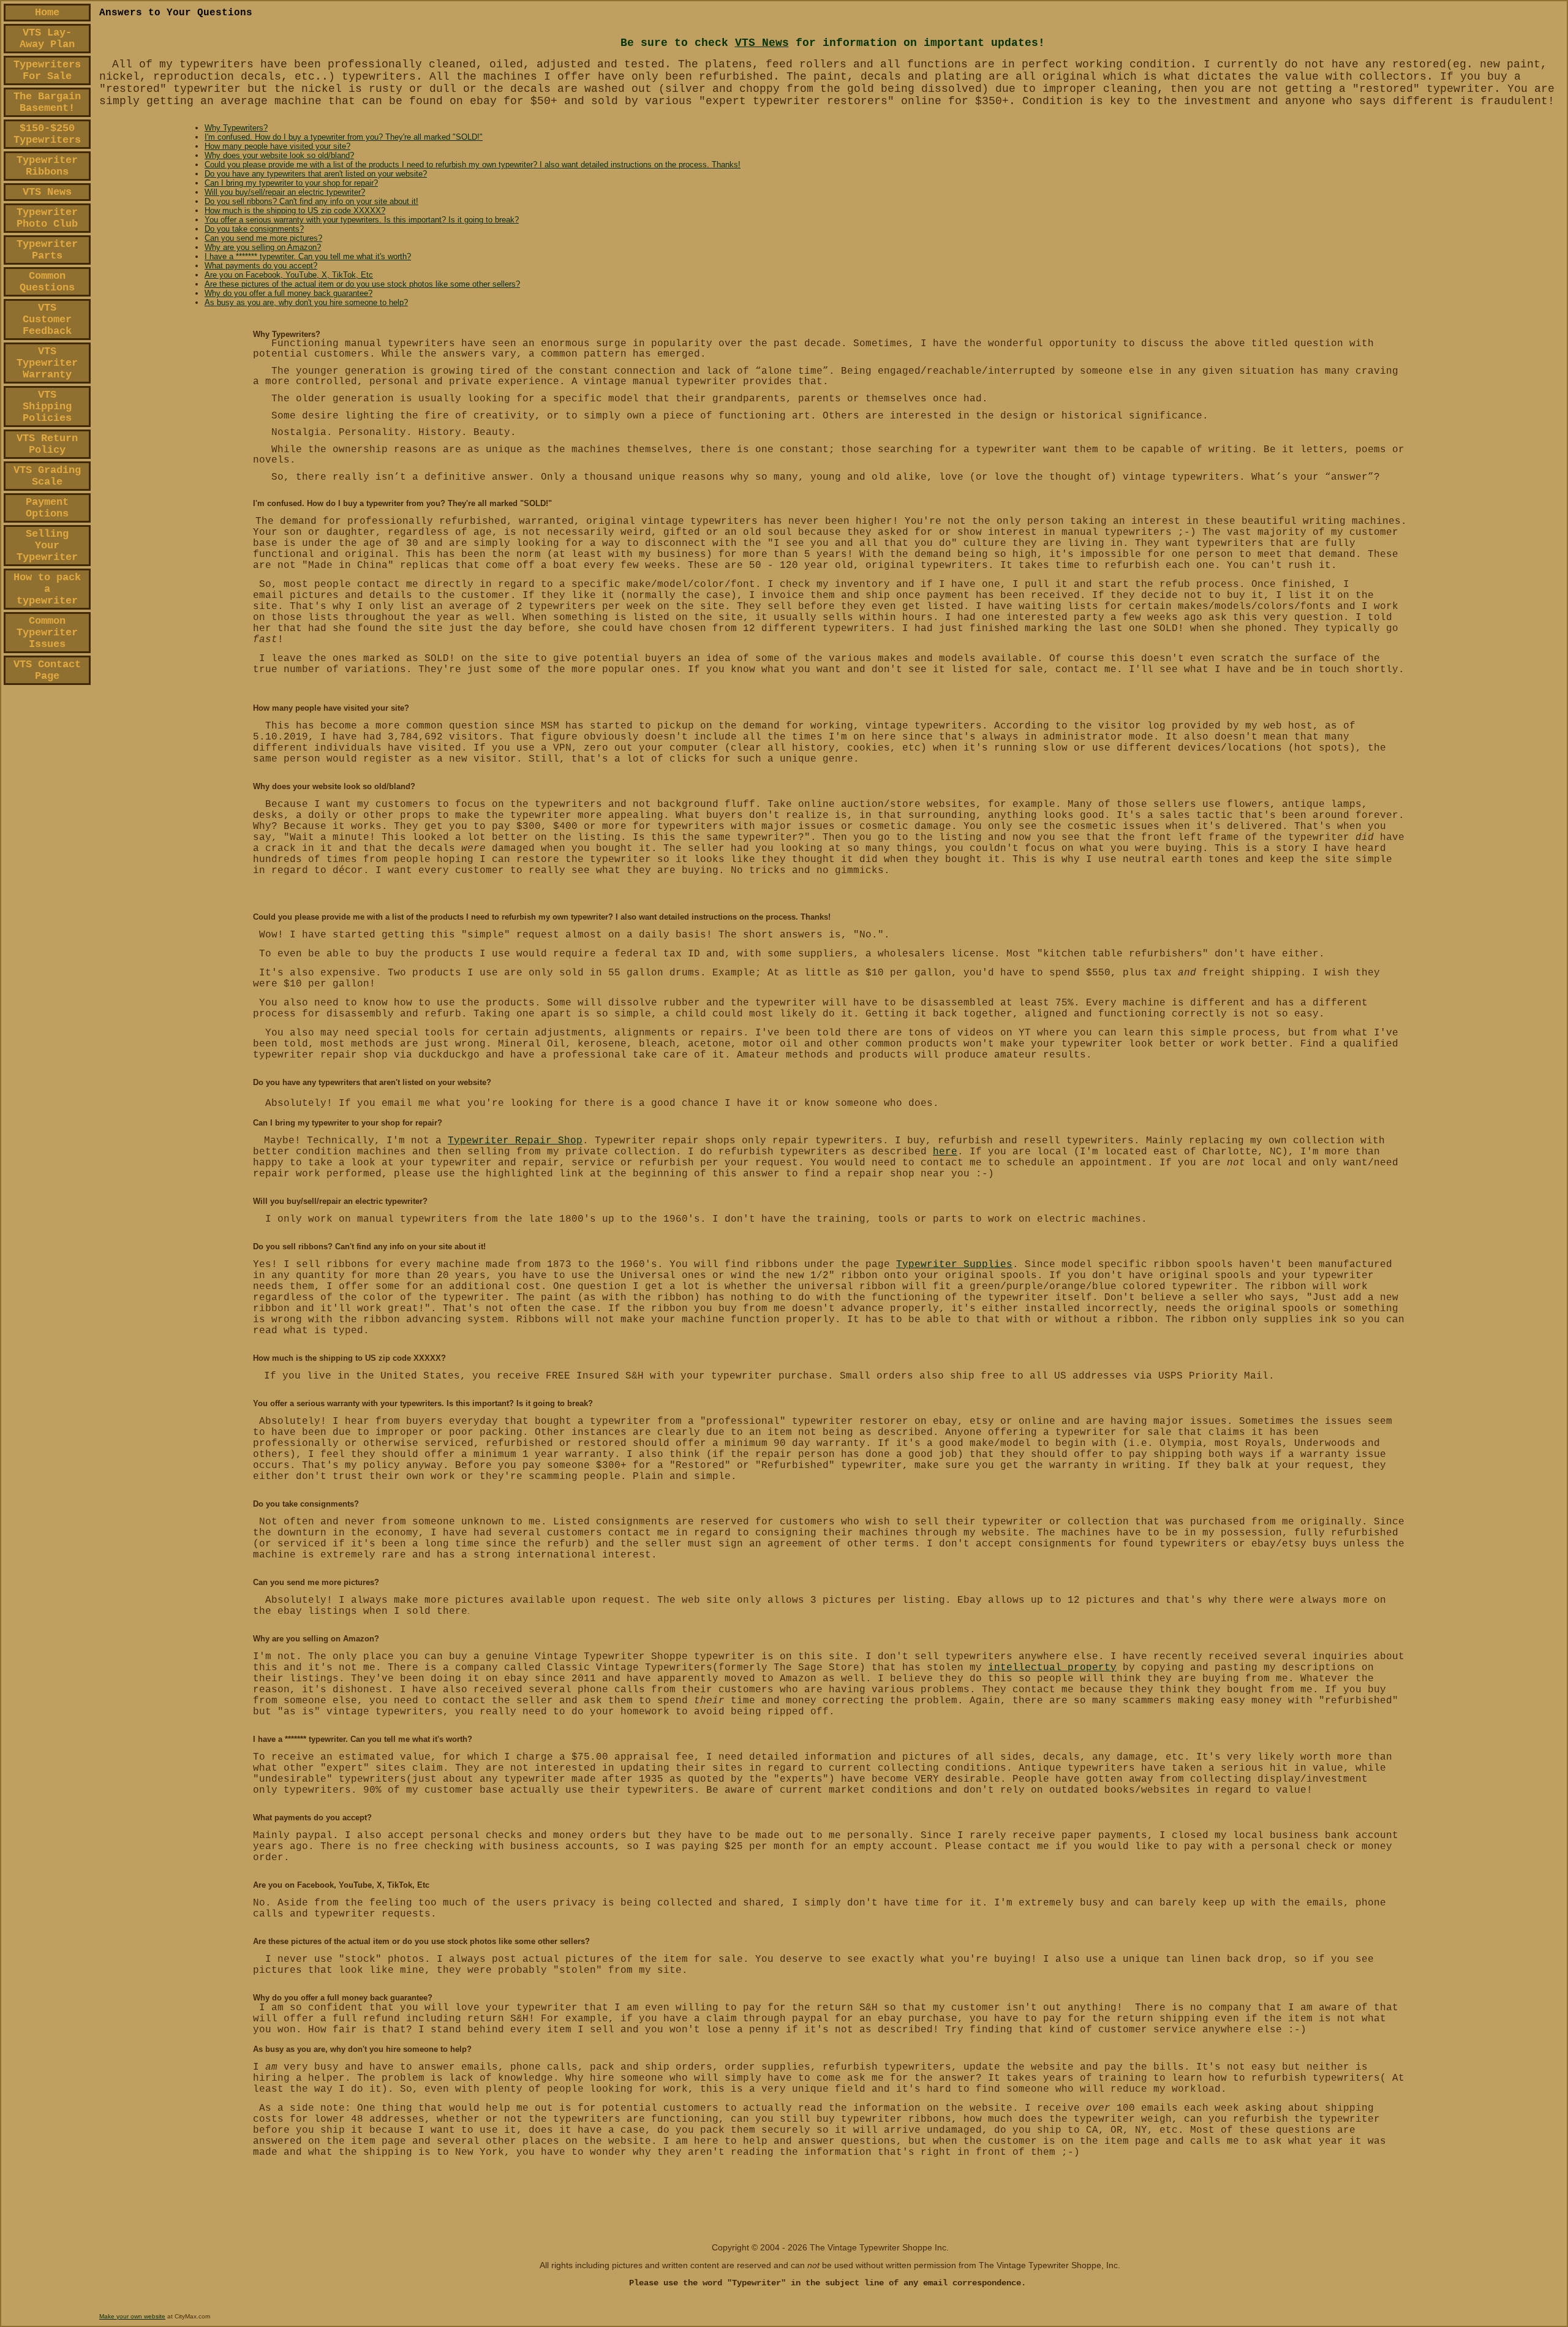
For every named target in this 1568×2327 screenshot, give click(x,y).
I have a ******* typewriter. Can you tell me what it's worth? (308, 256)
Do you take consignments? (254, 229)
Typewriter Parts (47, 250)
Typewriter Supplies (954, 1265)
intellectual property (1052, 1668)
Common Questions (47, 282)
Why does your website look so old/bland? (279, 155)
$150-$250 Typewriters (47, 134)
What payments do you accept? (261, 266)
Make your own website (132, 2316)
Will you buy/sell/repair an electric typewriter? (285, 192)
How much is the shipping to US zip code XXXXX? (295, 210)
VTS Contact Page (47, 670)
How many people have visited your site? (277, 146)
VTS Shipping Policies (47, 407)
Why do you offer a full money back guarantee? (288, 293)
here (945, 1152)
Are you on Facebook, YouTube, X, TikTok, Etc (289, 275)
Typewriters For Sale (47, 70)
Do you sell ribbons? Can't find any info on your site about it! (311, 201)
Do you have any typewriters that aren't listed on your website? (316, 174)
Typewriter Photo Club (47, 218)
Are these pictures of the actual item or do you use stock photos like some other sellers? (362, 284)
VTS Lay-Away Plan (47, 39)
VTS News (47, 192)
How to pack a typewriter (47, 589)
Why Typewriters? (236, 128)
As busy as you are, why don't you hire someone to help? (306, 302)
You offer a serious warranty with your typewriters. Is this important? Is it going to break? (362, 220)
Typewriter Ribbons (47, 166)
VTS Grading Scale (47, 476)
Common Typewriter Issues (47, 633)
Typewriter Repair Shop (515, 1141)
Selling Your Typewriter (47, 546)
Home (47, 13)
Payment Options (47, 508)
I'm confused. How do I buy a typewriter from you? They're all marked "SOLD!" (344, 137)
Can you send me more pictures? (263, 238)
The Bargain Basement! (47, 102)
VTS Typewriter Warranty (47, 363)
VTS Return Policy (47, 444)
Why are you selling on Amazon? (263, 247)
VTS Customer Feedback (47, 320)
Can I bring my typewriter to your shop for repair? (291, 183)
